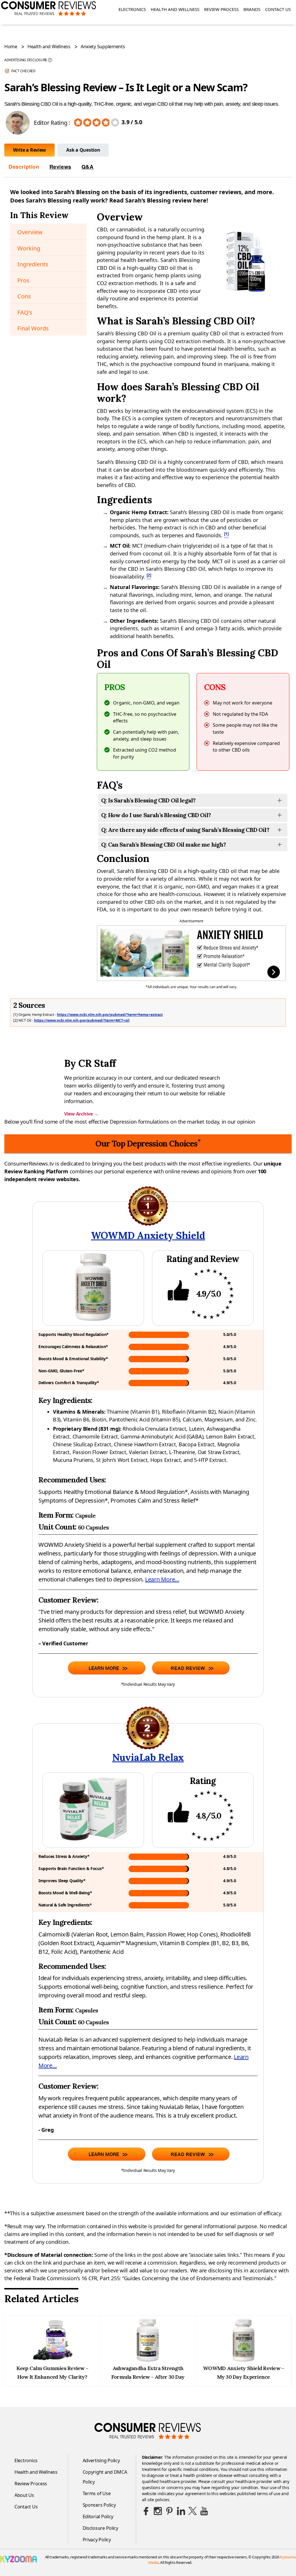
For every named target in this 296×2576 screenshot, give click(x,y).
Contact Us (278, 9)
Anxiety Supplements (103, 47)
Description (24, 167)
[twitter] (193, 2511)
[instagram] (158, 2511)
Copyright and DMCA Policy (105, 2477)
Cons (24, 296)
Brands (252, 9)
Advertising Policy (101, 2460)
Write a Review (29, 150)
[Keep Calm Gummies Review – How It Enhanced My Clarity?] (52, 2360)
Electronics (132, 9)
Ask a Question (83, 150)
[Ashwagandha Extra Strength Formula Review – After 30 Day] (148, 2360)
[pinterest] (169, 2511)
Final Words (33, 328)
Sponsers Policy (99, 2505)
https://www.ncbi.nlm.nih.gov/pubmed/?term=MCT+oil (82, 1020)
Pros (23, 280)
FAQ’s (25, 312)
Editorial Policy (98, 2516)
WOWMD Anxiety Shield (148, 1235)
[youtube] (204, 2511)
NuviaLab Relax (148, 1757)
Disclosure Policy (100, 2528)
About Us (24, 2495)
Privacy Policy (97, 2540)
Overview (30, 232)
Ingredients (33, 264)
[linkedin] (181, 2511)
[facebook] (146, 2511)
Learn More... (162, 1579)
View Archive (81, 1114)
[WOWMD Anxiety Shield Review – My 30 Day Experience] (243, 2360)
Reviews (60, 167)
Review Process (221, 9)
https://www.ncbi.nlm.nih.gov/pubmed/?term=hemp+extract (110, 1015)
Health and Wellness (175, 9)
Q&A (88, 167)
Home (11, 47)
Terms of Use (97, 2493)
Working (29, 248)
